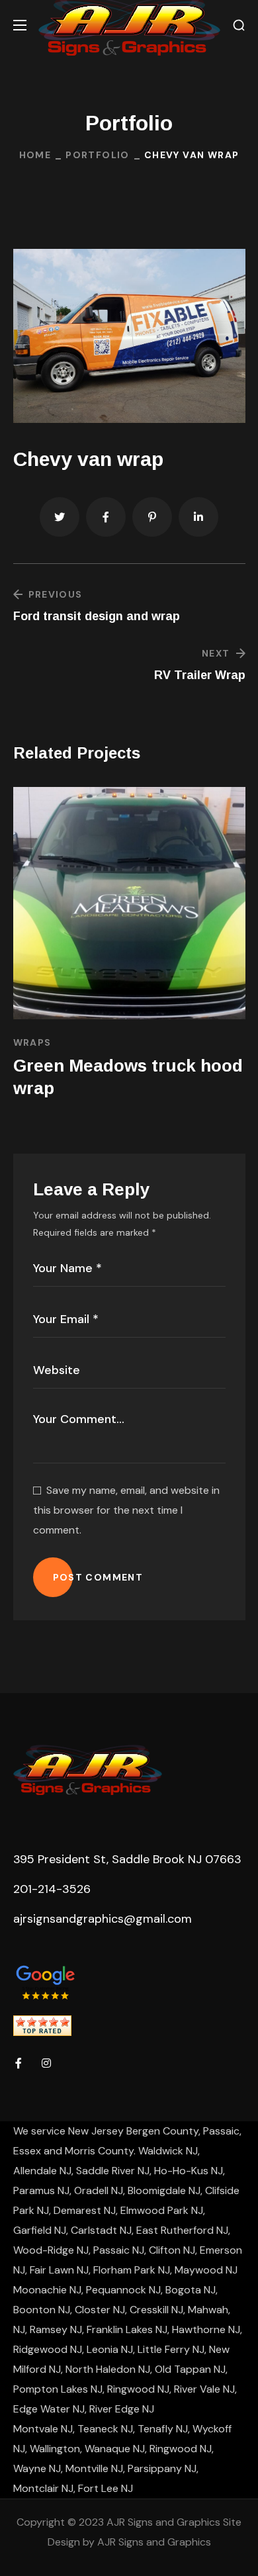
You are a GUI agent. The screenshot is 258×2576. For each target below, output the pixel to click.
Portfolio (98, 155)
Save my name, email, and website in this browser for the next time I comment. (126, 1510)
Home (35, 155)
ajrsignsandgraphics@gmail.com (103, 1919)
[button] (239, 25)
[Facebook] (19, 2063)
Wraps (32, 1042)
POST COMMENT (98, 1577)
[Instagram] (46, 2063)
